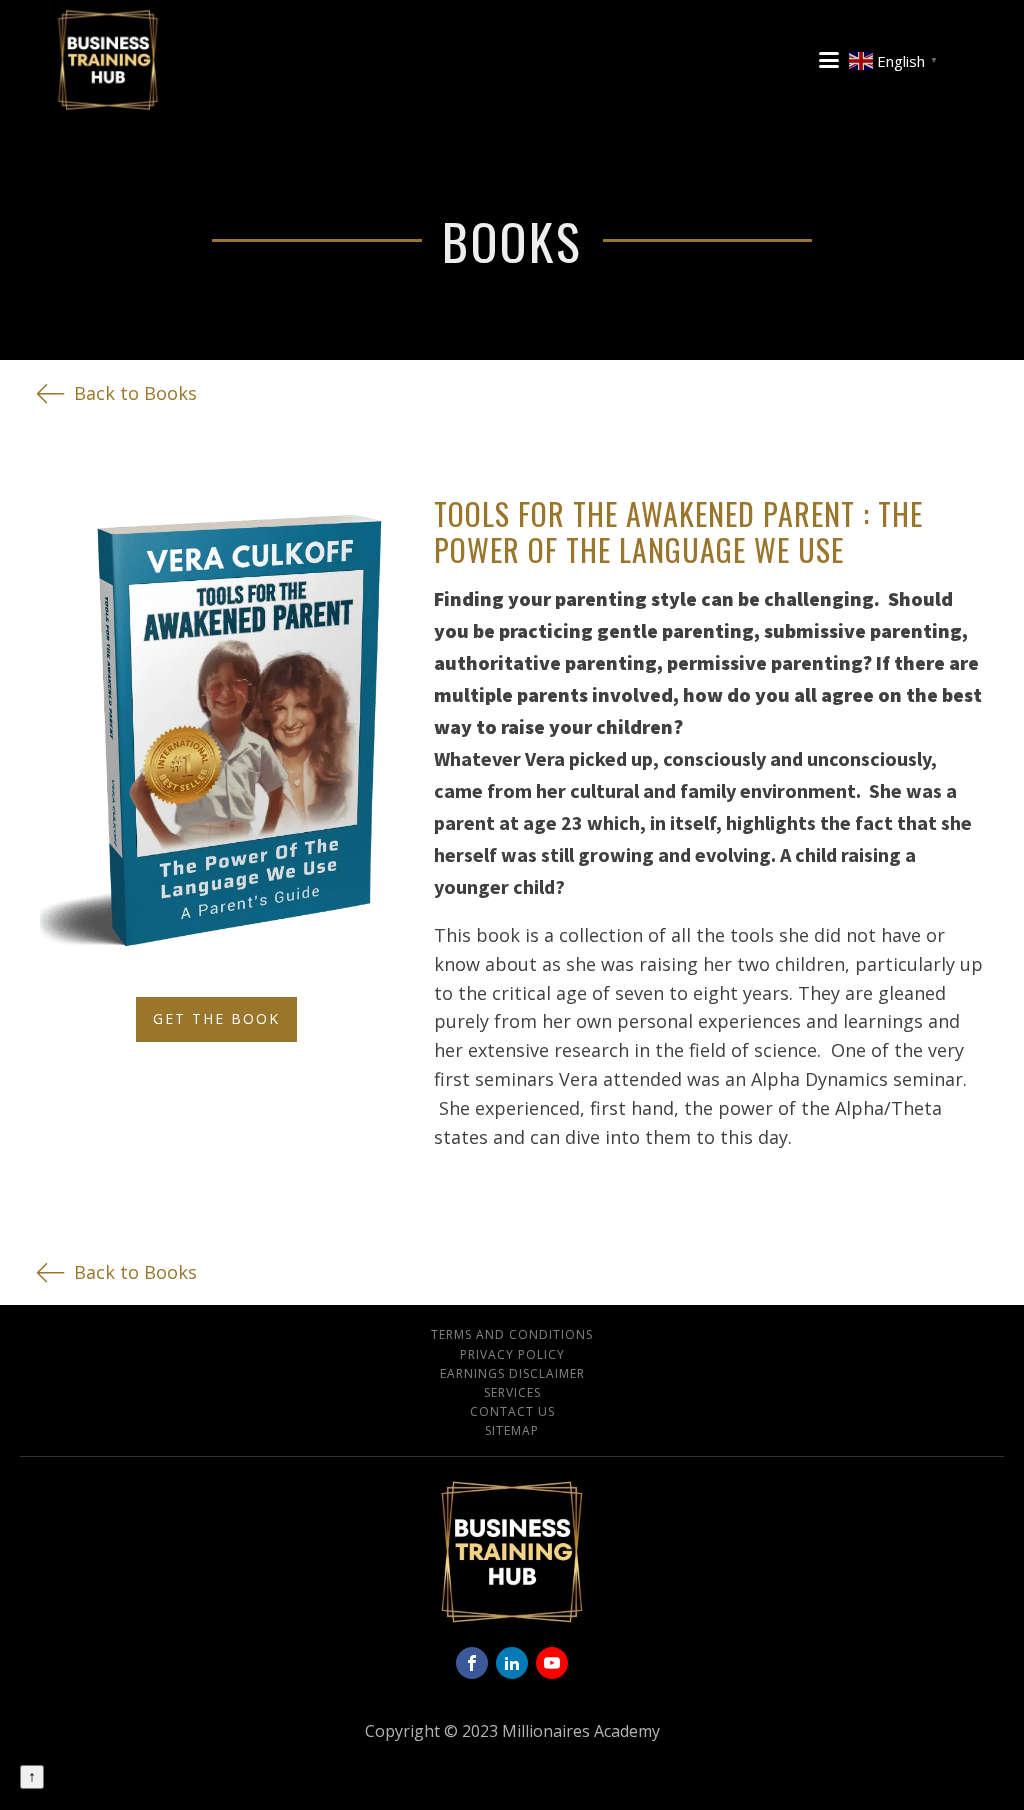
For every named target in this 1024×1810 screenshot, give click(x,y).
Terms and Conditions (512, 1334)
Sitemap (512, 1430)
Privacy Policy (512, 1354)
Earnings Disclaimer (512, 1373)
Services (512, 1392)
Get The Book (216, 1018)
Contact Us (512, 1411)
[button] (116, 393)
